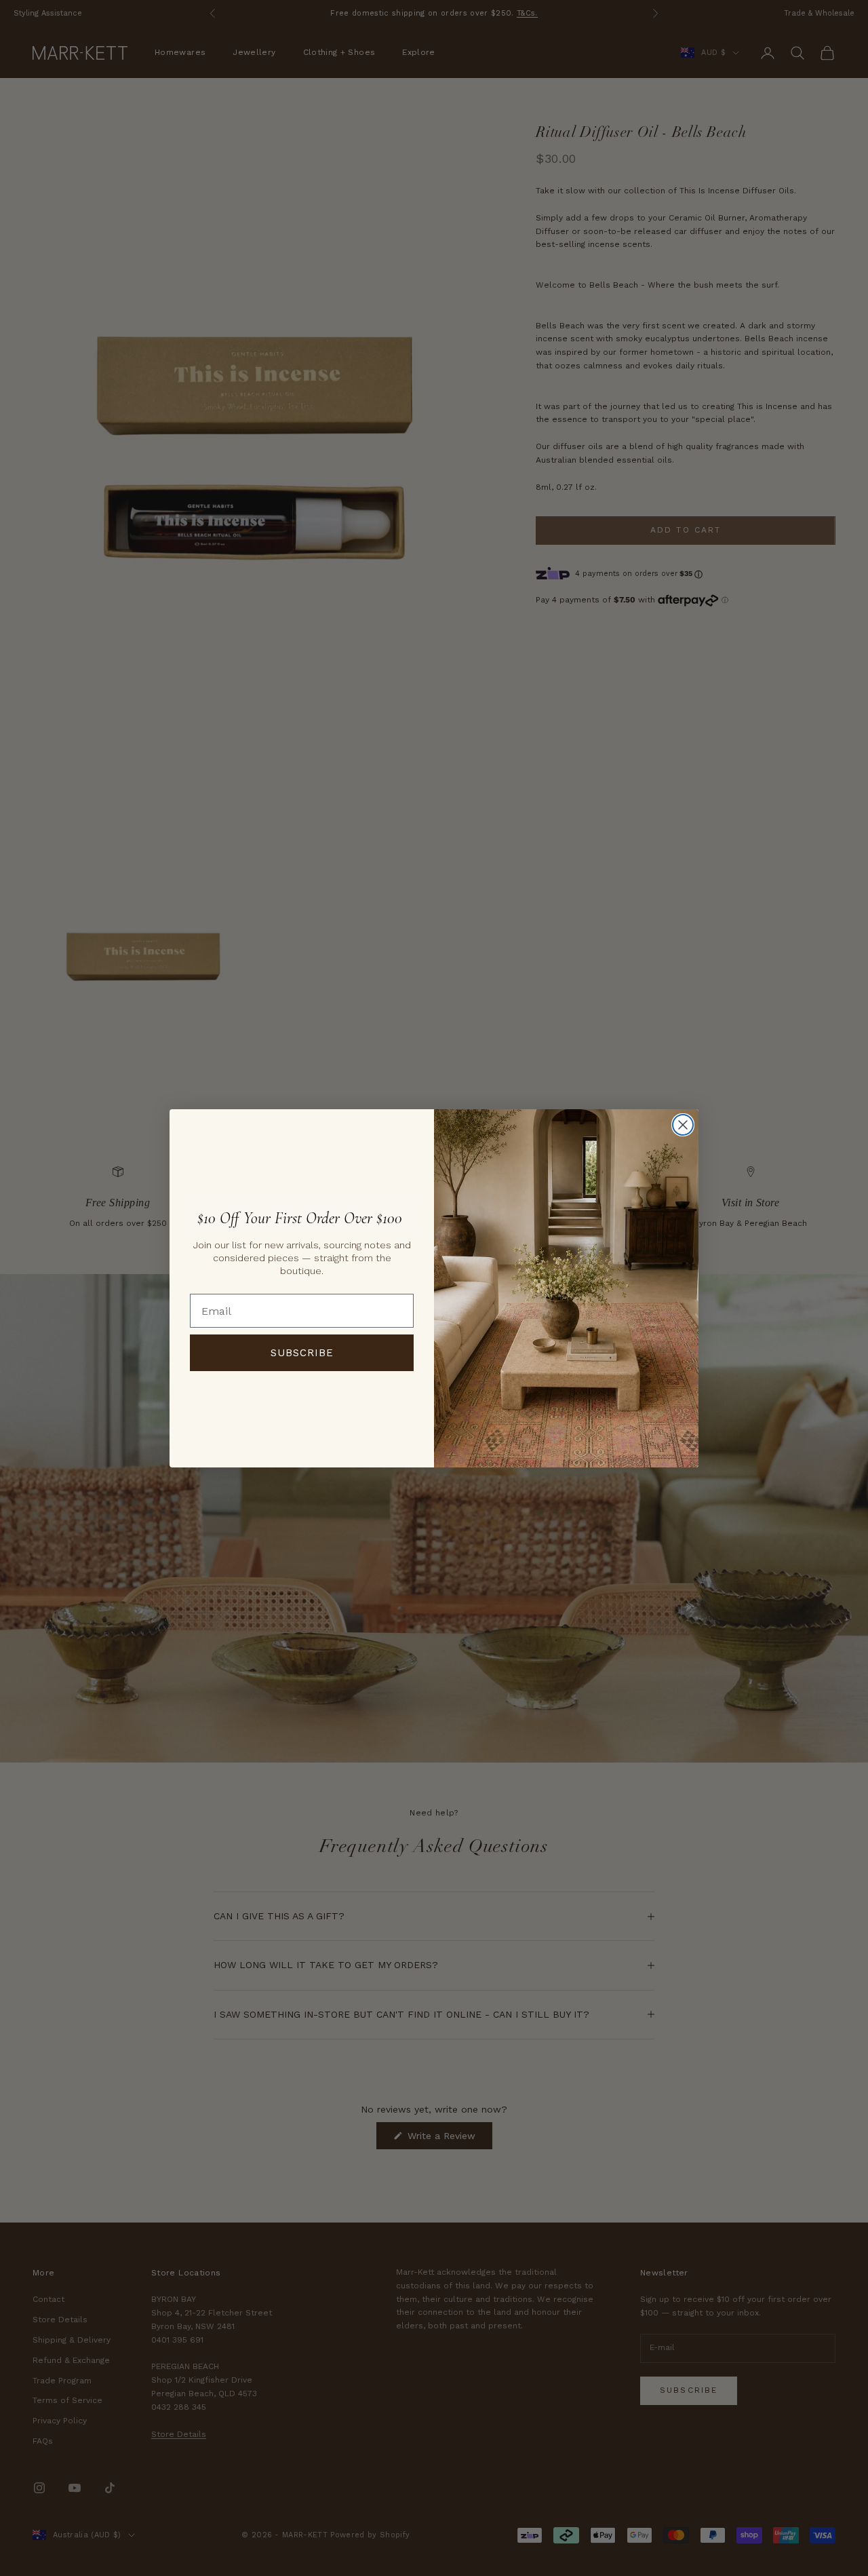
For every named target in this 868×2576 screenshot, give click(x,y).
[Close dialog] (683, 1125)
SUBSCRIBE (302, 1353)
